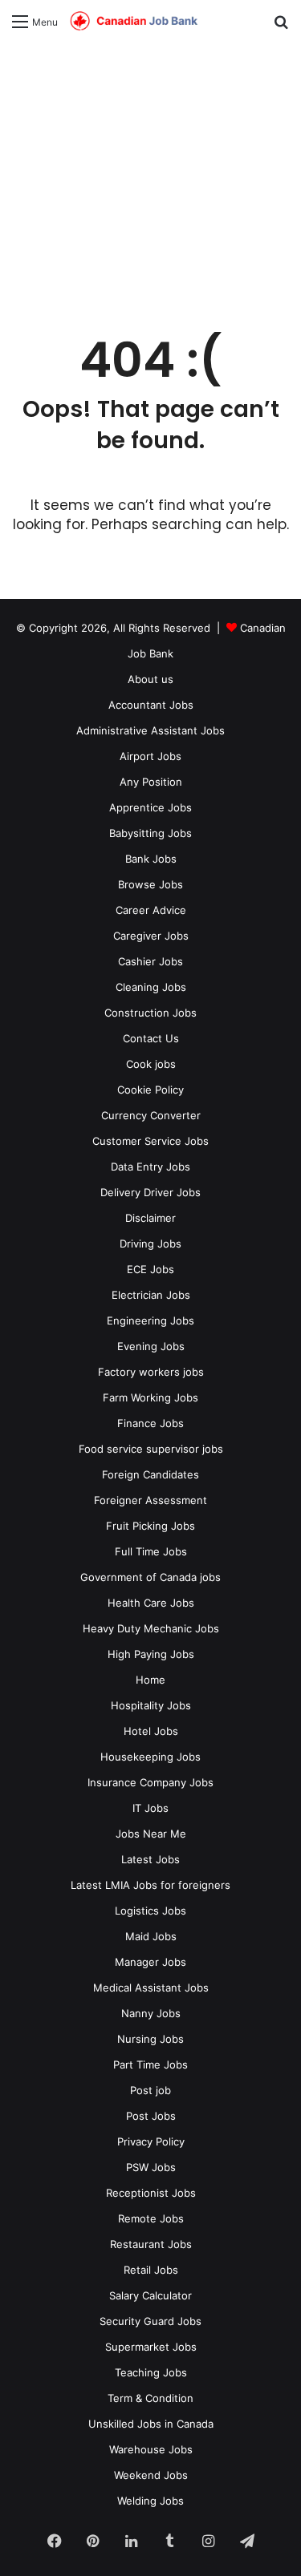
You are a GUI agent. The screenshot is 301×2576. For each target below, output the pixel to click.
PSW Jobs (151, 2167)
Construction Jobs (150, 1013)
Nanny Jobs (151, 2013)
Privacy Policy (151, 2141)
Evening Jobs (151, 1346)
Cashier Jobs (150, 961)
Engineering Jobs (150, 1320)
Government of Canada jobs (150, 1577)
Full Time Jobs (151, 1551)
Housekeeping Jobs (150, 1757)
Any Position (151, 782)
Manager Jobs (150, 1962)
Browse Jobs (150, 884)
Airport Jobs (150, 756)
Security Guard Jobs (150, 2321)
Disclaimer (150, 1218)
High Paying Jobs (151, 1654)
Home (150, 1680)
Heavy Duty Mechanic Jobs (151, 1628)
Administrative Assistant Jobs (150, 730)
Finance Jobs (150, 1423)
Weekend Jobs (151, 2475)
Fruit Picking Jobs (150, 1526)
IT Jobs (150, 1808)
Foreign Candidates (150, 1474)
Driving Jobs (150, 1244)
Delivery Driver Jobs (150, 1192)
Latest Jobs (150, 1859)
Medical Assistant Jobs (151, 1988)
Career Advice (151, 910)
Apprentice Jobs (150, 807)
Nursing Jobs (150, 2039)
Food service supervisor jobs (151, 1449)
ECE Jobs (150, 1269)
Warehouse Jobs (151, 2449)
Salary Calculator (150, 2295)
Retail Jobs (151, 2270)
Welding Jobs (150, 2501)
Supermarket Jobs (151, 2347)
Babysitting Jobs (150, 833)
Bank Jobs (151, 859)
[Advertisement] (150, 178)
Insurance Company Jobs (150, 1782)
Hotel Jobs (151, 1731)
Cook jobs (151, 1064)
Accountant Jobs (151, 705)
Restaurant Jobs (151, 2244)
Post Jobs (151, 2116)
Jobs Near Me (151, 1834)
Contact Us (151, 1038)
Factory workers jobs (151, 1372)
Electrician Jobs (151, 1295)
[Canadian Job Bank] (134, 21)
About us (150, 679)
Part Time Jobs (150, 2064)
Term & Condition (150, 2398)
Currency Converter (151, 1115)
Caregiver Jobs (151, 936)
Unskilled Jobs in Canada (151, 2424)
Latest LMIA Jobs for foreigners (150, 1885)
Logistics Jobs (150, 1911)
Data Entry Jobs (150, 1167)
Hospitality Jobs (151, 1705)
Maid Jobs (151, 1936)
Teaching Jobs (151, 2372)
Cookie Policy (150, 1090)
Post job (150, 2090)
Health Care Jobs (151, 1603)
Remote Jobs (151, 2218)
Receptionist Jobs (151, 2193)
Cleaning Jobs (151, 987)
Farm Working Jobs (150, 1397)
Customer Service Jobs (150, 1141)
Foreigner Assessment (150, 1500)
